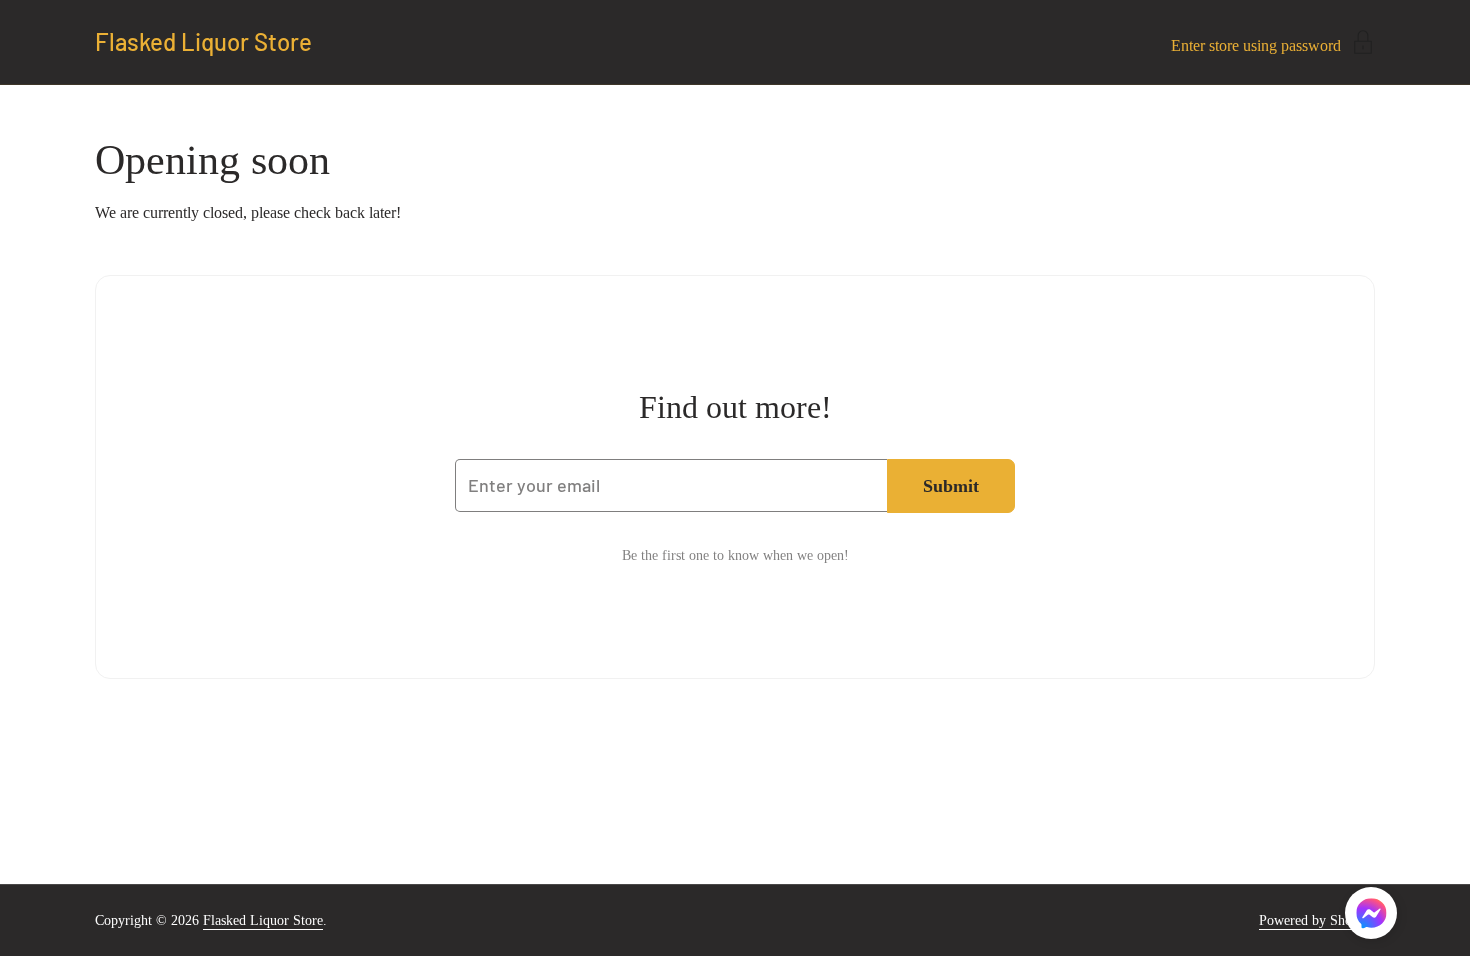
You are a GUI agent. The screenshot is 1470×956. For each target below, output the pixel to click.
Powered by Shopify (1317, 920)
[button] (1371, 916)
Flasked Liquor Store (203, 42)
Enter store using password (1256, 45)
